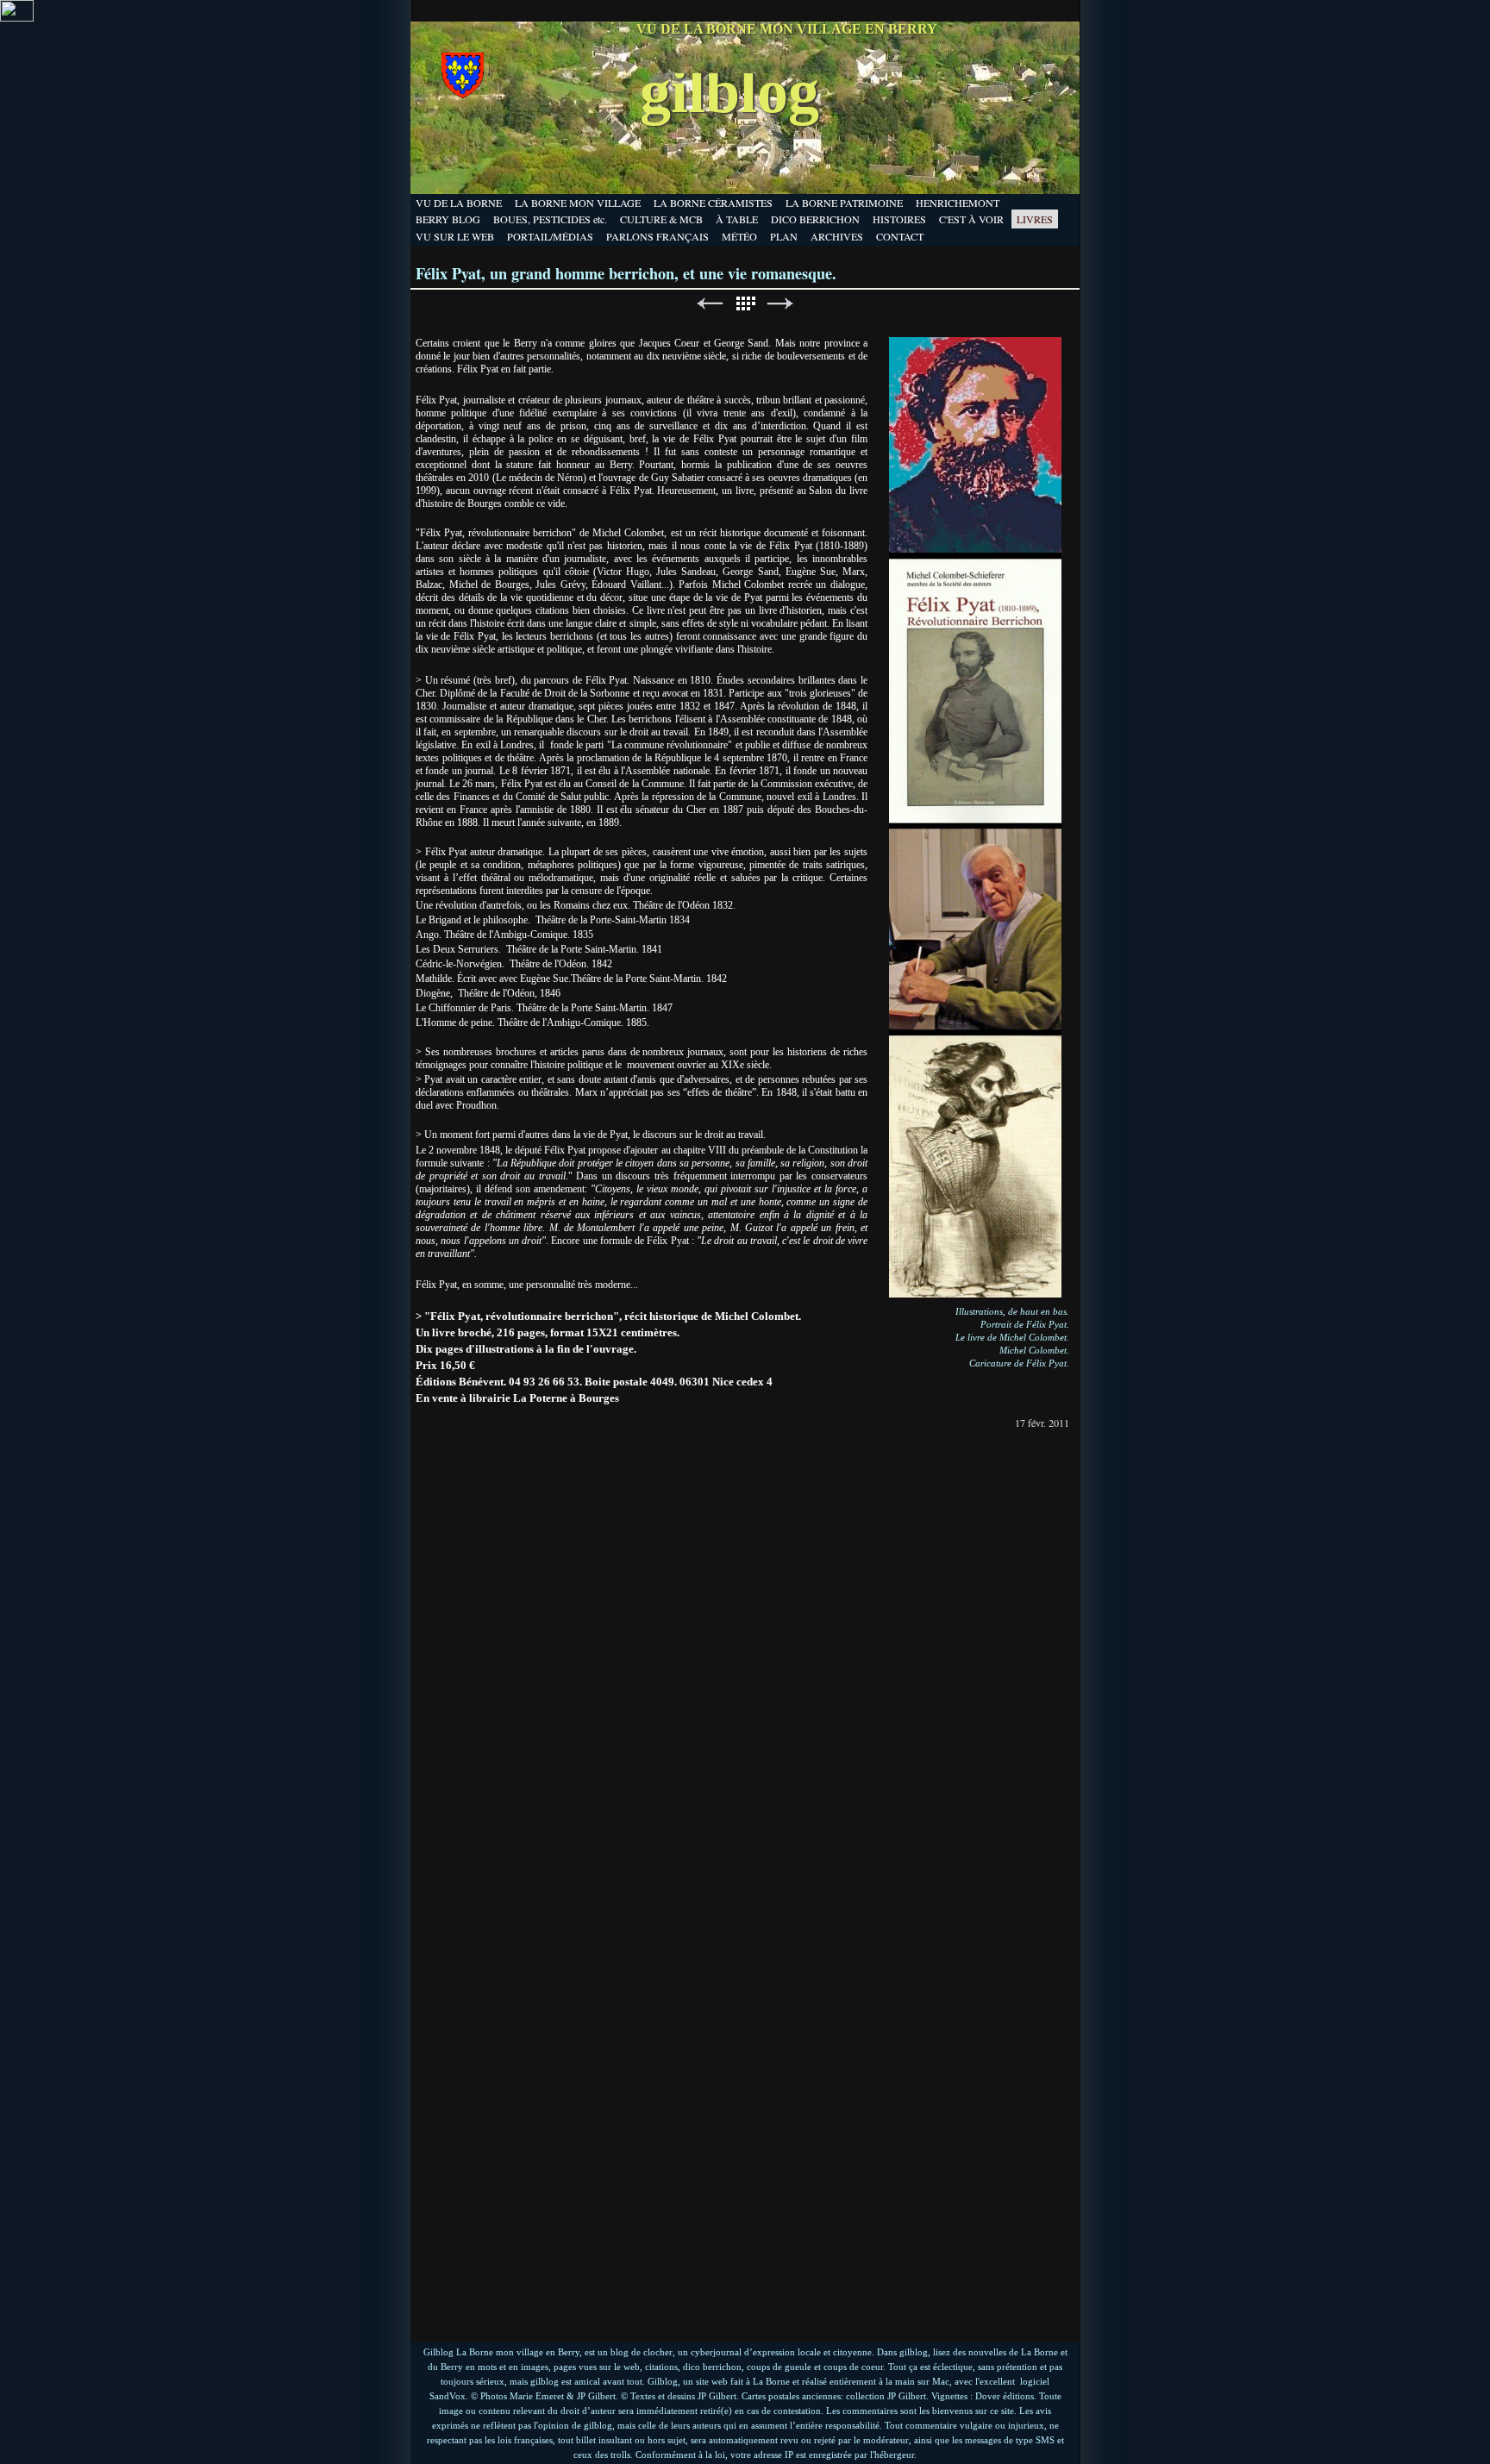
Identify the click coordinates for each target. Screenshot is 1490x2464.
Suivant (780, 304)
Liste (745, 304)
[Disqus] (745, 1648)
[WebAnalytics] (17, 17)
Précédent (710, 304)
